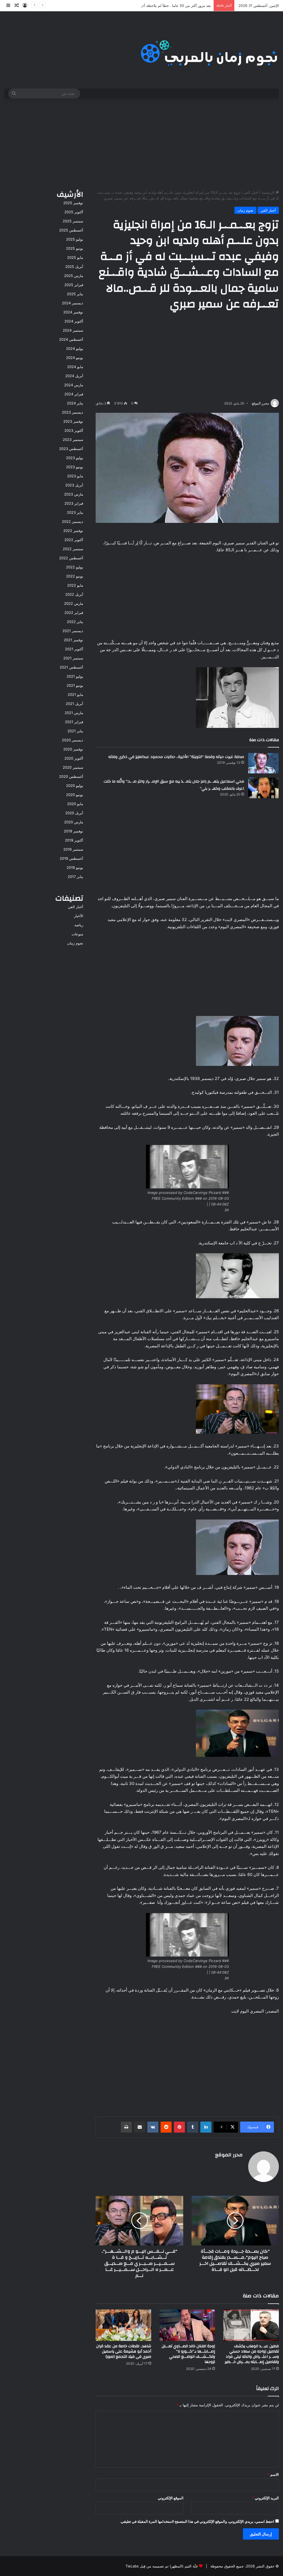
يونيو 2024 (75, 358)
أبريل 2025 (74, 267)
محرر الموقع (260, 403)
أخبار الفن (251, 192)
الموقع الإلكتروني (171, 2498)
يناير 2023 (75, 512)
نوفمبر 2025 (73, 203)
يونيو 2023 (75, 467)
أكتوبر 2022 (74, 540)
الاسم (273, 2474)
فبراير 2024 (74, 394)
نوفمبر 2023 (73, 421)
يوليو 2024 (75, 348)
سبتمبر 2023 (73, 440)
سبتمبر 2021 (73, 658)
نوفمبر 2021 (74, 640)
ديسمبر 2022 (73, 521)
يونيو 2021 (75, 685)
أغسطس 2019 (71, 858)
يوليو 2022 (75, 567)
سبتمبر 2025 (73, 221)
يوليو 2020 (75, 786)
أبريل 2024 (74, 376)
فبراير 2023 (74, 503)
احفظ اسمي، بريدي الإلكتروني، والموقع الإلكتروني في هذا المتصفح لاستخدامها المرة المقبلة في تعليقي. (197, 2521)
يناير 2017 (75, 877)
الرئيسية (269, 192)
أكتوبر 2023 (74, 430)
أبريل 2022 (74, 594)
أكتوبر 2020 (74, 758)
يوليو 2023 (75, 458)
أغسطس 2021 (71, 667)
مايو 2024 (75, 367)
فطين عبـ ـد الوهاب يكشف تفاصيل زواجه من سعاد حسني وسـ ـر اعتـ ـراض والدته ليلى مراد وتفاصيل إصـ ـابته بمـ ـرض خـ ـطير (252, 2354)
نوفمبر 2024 (73, 312)
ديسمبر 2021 (73, 631)
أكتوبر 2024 (74, 321)
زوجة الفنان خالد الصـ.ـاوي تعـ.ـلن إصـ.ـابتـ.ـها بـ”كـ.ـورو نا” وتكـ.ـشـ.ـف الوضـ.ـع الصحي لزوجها (188, 2354)
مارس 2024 (74, 385)
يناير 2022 (75, 622)
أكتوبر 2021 (74, 649)
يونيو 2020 (75, 795)
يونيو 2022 (75, 576)
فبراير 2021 (74, 722)
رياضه (79, 925)
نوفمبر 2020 (73, 749)
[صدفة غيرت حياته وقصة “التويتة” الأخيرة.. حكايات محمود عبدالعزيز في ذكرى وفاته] (263, 763)
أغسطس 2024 (71, 339)
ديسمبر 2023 (73, 412)
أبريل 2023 (74, 485)
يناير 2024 (75, 403)
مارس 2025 (74, 276)
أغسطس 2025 (71, 230)
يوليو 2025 (75, 239)
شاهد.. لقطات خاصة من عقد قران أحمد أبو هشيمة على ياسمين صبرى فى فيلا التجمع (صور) (124, 2351)
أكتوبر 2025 (74, 212)
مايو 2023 (75, 476)
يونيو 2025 (75, 248)
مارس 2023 (74, 494)
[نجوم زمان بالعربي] (209, 50)
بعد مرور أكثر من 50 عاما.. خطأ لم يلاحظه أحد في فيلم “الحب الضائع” (158, 6)
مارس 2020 (74, 822)
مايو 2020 (75, 804)
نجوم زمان (245, 210)
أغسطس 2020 (71, 776)
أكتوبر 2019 (74, 840)
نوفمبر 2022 (73, 531)
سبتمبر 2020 (73, 767)
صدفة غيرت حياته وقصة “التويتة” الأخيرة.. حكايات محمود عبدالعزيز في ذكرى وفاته (176, 757)
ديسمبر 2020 (73, 740)
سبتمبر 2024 (73, 330)
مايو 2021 (75, 694)
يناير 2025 (75, 294)
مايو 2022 (75, 585)
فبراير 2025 (74, 285)
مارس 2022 (74, 603)
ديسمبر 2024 (73, 303)
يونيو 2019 (75, 867)
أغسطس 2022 (71, 558)
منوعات (77, 934)
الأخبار (79, 916)
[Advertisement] (141, 143)
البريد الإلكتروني (265, 2498)
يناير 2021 (75, 731)
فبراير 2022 (74, 613)
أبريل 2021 (74, 704)
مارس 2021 (74, 713)
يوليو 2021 (75, 676)
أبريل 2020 (74, 813)
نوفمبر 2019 (74, 831)
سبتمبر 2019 (73, 849)
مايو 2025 (75, 257)
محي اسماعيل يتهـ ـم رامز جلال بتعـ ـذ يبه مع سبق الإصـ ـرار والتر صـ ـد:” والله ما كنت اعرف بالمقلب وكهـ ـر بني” (174, 785)
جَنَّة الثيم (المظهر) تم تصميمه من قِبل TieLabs (162, 2566)
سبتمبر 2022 (73, 549)
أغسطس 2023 (71, 449)
